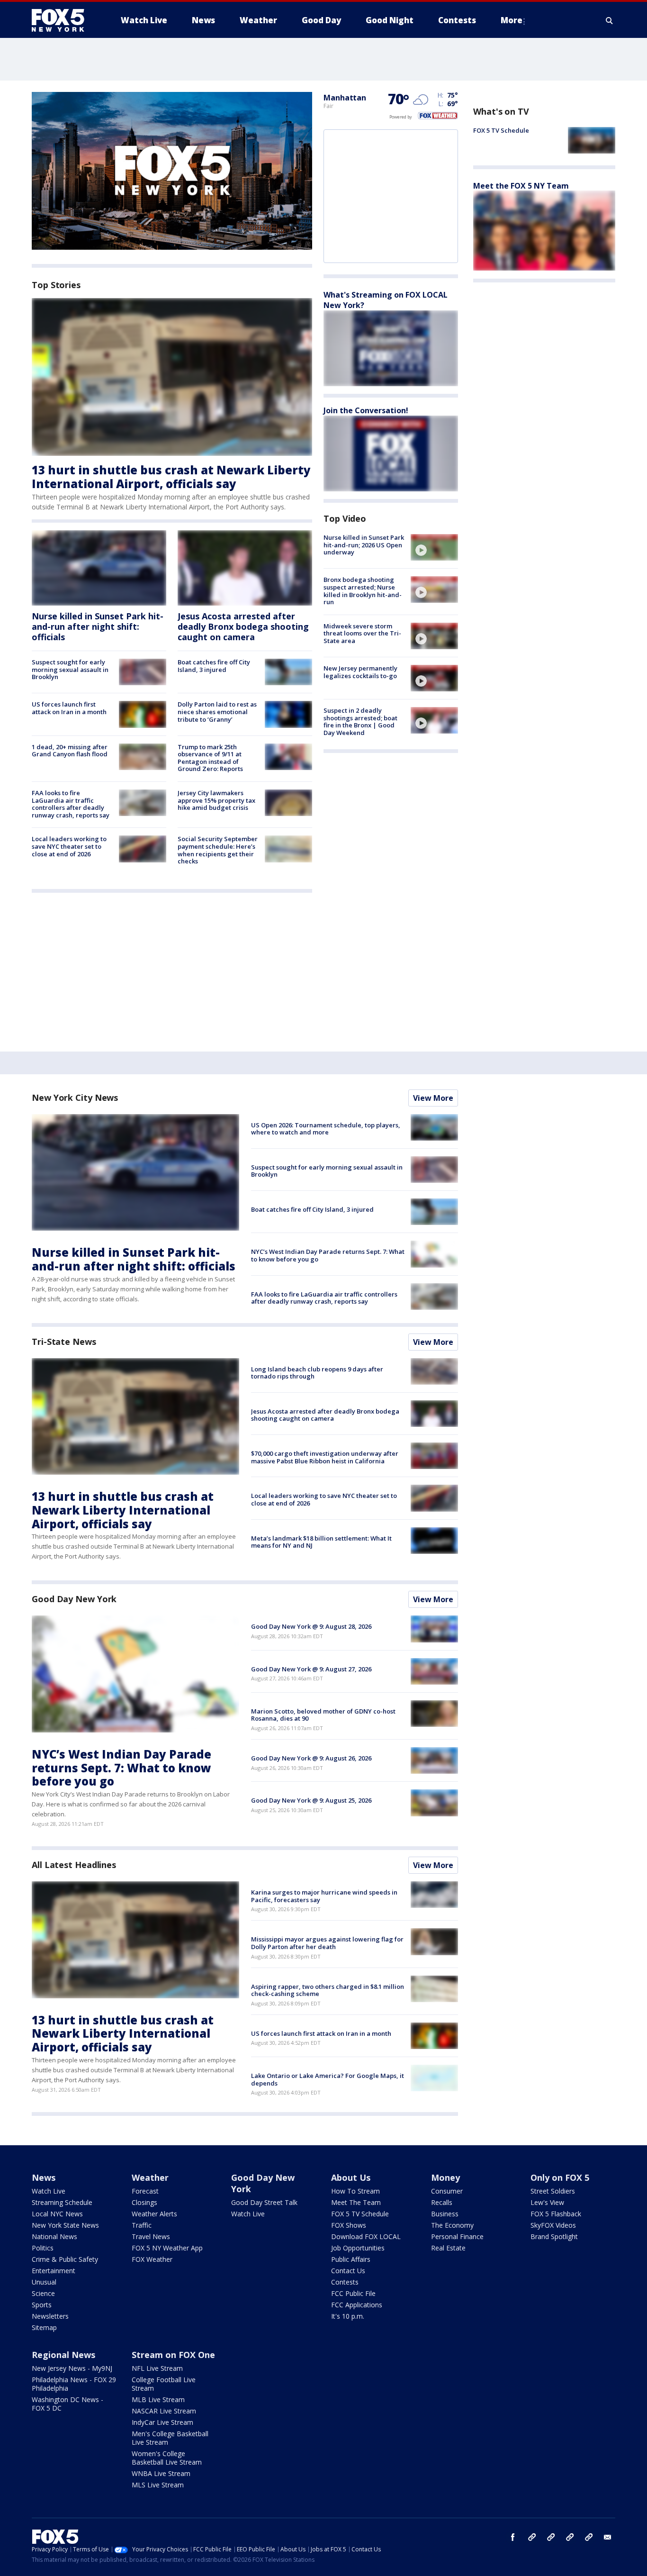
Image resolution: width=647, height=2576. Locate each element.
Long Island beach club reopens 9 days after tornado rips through (317, 1373)
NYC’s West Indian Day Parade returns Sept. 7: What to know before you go (328, 1255)
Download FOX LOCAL (366, 2236)
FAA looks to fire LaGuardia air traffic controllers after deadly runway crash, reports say (71, 804)
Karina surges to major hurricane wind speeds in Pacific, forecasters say (324, 1896)
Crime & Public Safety (65, 2259)
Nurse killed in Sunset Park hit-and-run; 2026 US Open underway (364, 545)
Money (445, 2177)
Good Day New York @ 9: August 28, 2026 (311, 1626)
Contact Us (348, 2271)
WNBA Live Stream (161, 2473)
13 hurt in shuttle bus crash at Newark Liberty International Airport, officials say (171, 477)
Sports (42, 2305)
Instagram (532, 2537)
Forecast (145, 2191)
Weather (150, 2177)
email (608, 2537)
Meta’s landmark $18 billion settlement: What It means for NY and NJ (321, 1542)
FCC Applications (357, 2305)
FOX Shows (349, 2225)
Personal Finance (457, 2236)
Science (43, 2293)
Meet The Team (356, 2202)
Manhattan (345, 98)
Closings (144, 2202)
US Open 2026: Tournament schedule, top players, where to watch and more (326, 1129)
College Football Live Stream (164, 2384)
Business (445, 2214)
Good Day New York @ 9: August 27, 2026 (311, 1669)
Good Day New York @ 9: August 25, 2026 (311, 1800)
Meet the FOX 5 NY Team (521, 185)
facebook (513, 2537)
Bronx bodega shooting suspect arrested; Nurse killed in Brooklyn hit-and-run (363, 591)
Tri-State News (64, 1342)
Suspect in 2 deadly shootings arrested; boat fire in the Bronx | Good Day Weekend (360, 721)
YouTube (570, 2537)
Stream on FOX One (173, 2355)
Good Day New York (74, 1599)
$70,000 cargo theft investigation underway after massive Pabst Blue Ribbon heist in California (325, 1457)
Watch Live (49, 2191)
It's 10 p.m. (348, 2316)
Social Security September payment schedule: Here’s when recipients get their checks (218, 850)
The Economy (452, 2225)
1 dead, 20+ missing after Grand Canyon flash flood (70, 751)
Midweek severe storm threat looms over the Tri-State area (362, 633)
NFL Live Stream (157, 2368)
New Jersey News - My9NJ (72, 2368)
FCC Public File (353, 2293)
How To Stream (355, 2191)
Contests (345, 2282)
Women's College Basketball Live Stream (167, 2458)
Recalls (442, 2202)
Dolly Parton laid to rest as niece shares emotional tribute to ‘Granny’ (217, 712)
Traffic (142, 2225)
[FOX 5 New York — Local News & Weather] (63, 20)
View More (433, 1098)
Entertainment (54, 2271)
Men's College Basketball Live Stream (170, 2438)
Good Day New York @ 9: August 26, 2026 (311, 1758)
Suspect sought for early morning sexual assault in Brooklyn (70, 669)
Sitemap (44, 2327)
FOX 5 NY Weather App (167, 2248)
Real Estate (448, 2248)
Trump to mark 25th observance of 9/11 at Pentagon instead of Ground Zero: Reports (210, 758)
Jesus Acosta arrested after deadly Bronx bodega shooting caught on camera (243, 626)
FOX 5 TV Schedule (501, 130)
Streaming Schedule (62, 2202)
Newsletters (50, 2316)
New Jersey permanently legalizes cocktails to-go (360, 672)
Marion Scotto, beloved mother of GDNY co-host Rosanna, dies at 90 (323, 1715)
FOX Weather (152, 2259)
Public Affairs (351, 2259)
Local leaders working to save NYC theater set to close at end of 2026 (69, 846)
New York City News (75, 1098)
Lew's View (547, 2202)
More (512, 20)
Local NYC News (57, 2214)
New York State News (65, 2225)
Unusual (44, 2282)
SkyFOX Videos (553, 2225)
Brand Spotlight (554, 2236)
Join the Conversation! (366, 410)
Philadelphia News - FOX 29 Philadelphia (74, 2384)
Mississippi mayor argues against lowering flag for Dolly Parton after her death (327, 1943)
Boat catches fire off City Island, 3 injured (214, 666)
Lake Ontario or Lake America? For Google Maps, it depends (328, 2079)
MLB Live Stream (158, 2399)
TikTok (551, 2537)
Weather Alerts (154, 2214)
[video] (434, 547)
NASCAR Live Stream (164, 2411)
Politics (43, 2248)
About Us (351, 2177)
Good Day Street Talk (264, 2202)
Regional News (63, 2355)
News (44, 2177)
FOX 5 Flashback (556, 2214)
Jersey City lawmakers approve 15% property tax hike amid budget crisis (216, 800)
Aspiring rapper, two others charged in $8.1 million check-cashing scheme (328, 1990)
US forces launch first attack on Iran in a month (69, 708)
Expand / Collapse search (610, 20)
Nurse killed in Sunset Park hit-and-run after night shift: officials (98, 626)
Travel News (151, 2236)
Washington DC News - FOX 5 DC (67, 2404)
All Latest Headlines (74, 1865)
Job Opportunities (358, 2248)
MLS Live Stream (158, 2485)
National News (54, 2236)
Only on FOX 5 (560, 2177)
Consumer (447, 2191)
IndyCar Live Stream (162, 2422)
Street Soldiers (553, 2191)
